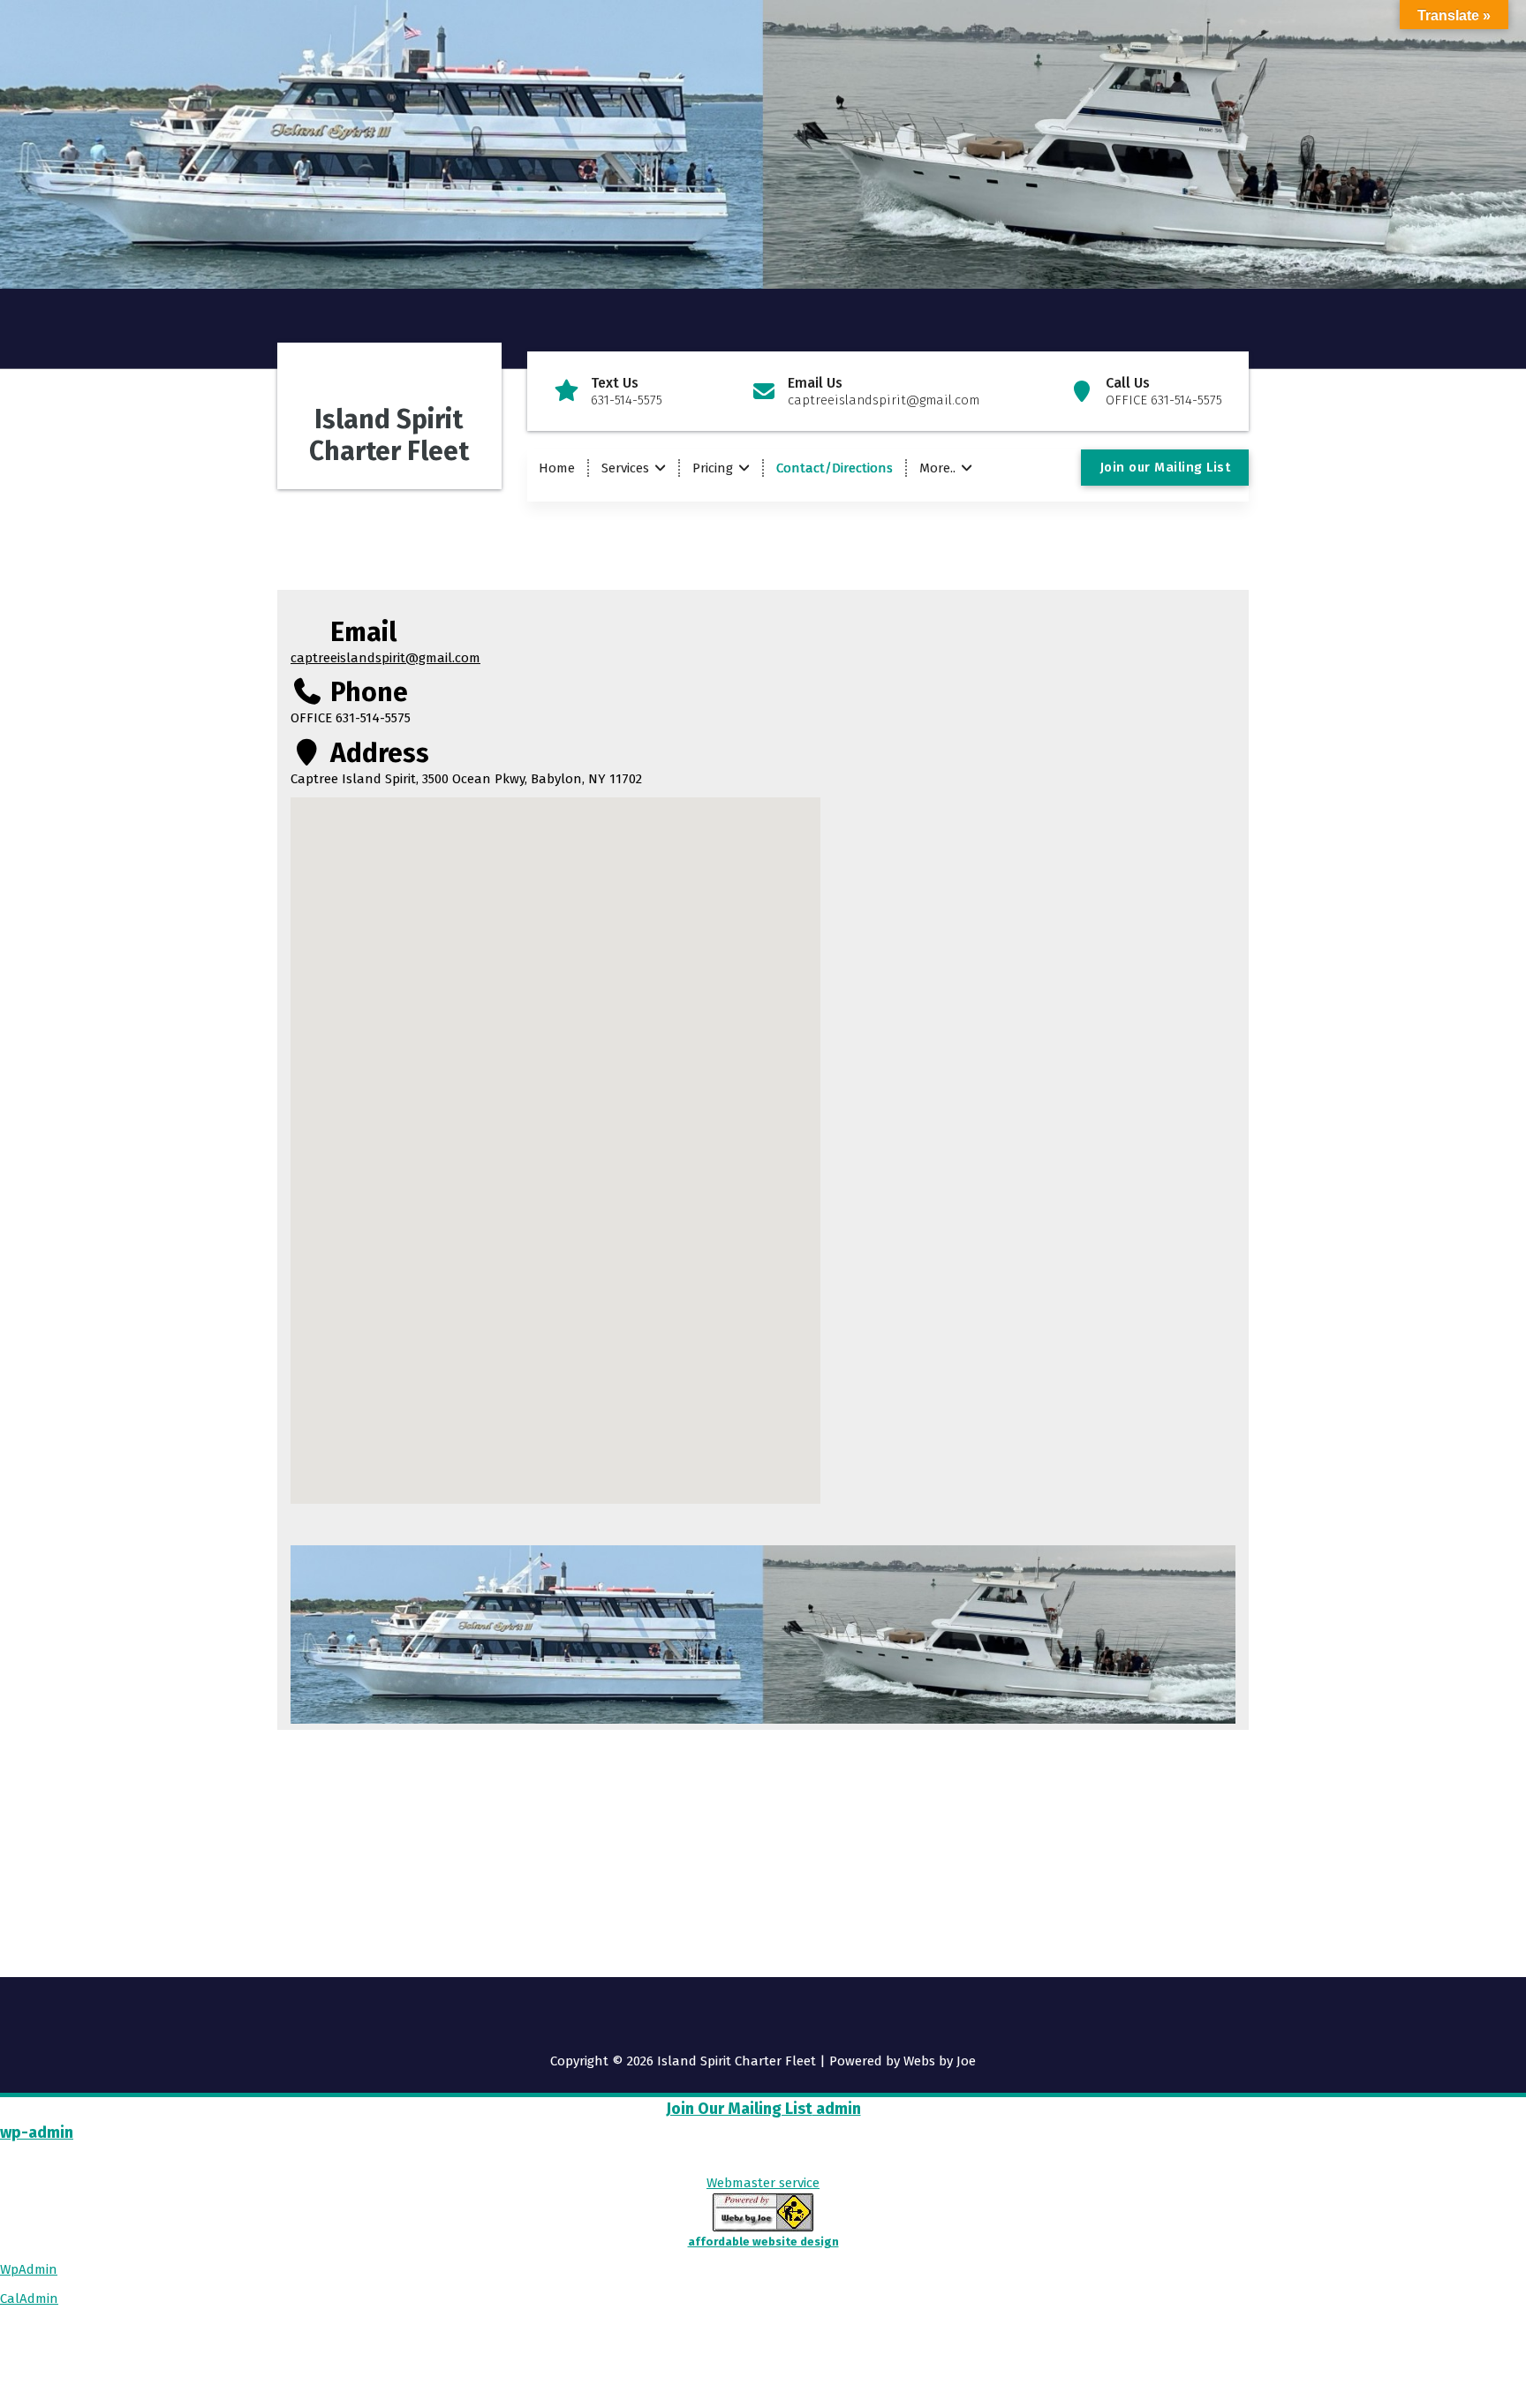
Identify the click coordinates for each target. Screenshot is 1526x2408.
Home (557, 468)
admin (837, 2109)
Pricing (713, 468)
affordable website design (763, 2242)
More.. (937, 468)
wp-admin (37, 2132)
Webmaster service (763, 2183)
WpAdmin (29, 2269)
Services (625, 468)
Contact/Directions (835, 468)
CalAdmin (29, 2299)
